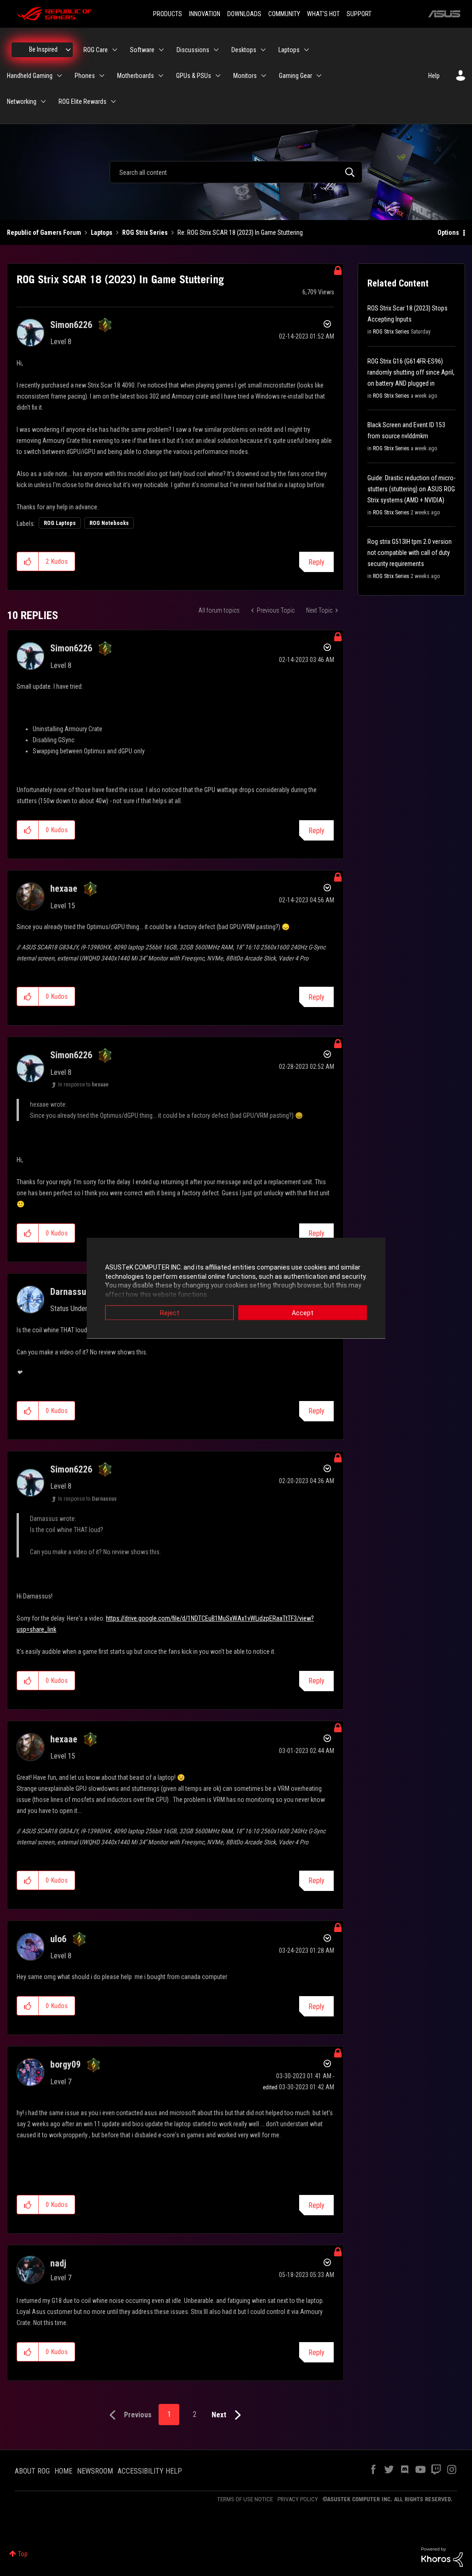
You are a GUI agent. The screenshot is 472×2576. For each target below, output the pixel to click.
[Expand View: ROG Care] (115, 50)
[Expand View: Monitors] (264, 76)
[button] (28, 561)
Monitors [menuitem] (245, 76)
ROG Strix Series (145, 233)
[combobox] (236, 172)
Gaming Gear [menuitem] (295, 76)
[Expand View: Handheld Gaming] (59, 76)
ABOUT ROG (32, 2471)
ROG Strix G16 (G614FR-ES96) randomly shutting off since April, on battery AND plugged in (411, 372)
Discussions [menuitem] (193, 50)
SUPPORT (359, 14)
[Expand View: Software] (161, 50)
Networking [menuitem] (22, 101)
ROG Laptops (60, 523)
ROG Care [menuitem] (96, 50)
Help (434, 76)
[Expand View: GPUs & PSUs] (218, 76)
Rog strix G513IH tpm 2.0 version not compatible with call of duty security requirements (410, 553)
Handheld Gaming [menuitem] (30, 76)
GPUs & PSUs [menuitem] (194, 76)
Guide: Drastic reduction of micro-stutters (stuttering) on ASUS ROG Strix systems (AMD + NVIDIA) (411, 489)
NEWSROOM (95, 2471)
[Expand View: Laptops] (307, 50)
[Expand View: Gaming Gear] (319, 76)
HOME (63, 2471)
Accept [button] (303, 1313)
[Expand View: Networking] (43, 101)
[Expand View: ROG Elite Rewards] (113, 101)
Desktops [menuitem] (244, 50)
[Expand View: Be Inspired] (68, 50)
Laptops (102, 233)
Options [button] (448, 233)
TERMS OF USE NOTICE (245, 2499)
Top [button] (23, 2554)
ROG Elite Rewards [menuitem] (83, 101)
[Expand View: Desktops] (263, 50)
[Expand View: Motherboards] (161, 76)
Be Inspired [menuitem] (43, 49)
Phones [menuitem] (85, 76)
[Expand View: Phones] (102, 76)
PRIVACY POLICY (298, 2499)
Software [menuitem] (142, 50)
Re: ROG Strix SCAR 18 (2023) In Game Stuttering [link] (240, 233)
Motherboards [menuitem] (136, 76)
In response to (83, 1085)
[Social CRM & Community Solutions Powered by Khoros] (442, 2557)
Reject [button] (170, 1313)
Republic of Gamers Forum (44, 233)
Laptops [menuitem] (289, 50)
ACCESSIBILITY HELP (150, 2471)
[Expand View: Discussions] (216, 50)
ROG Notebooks (109, 523)
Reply (316, 562)
